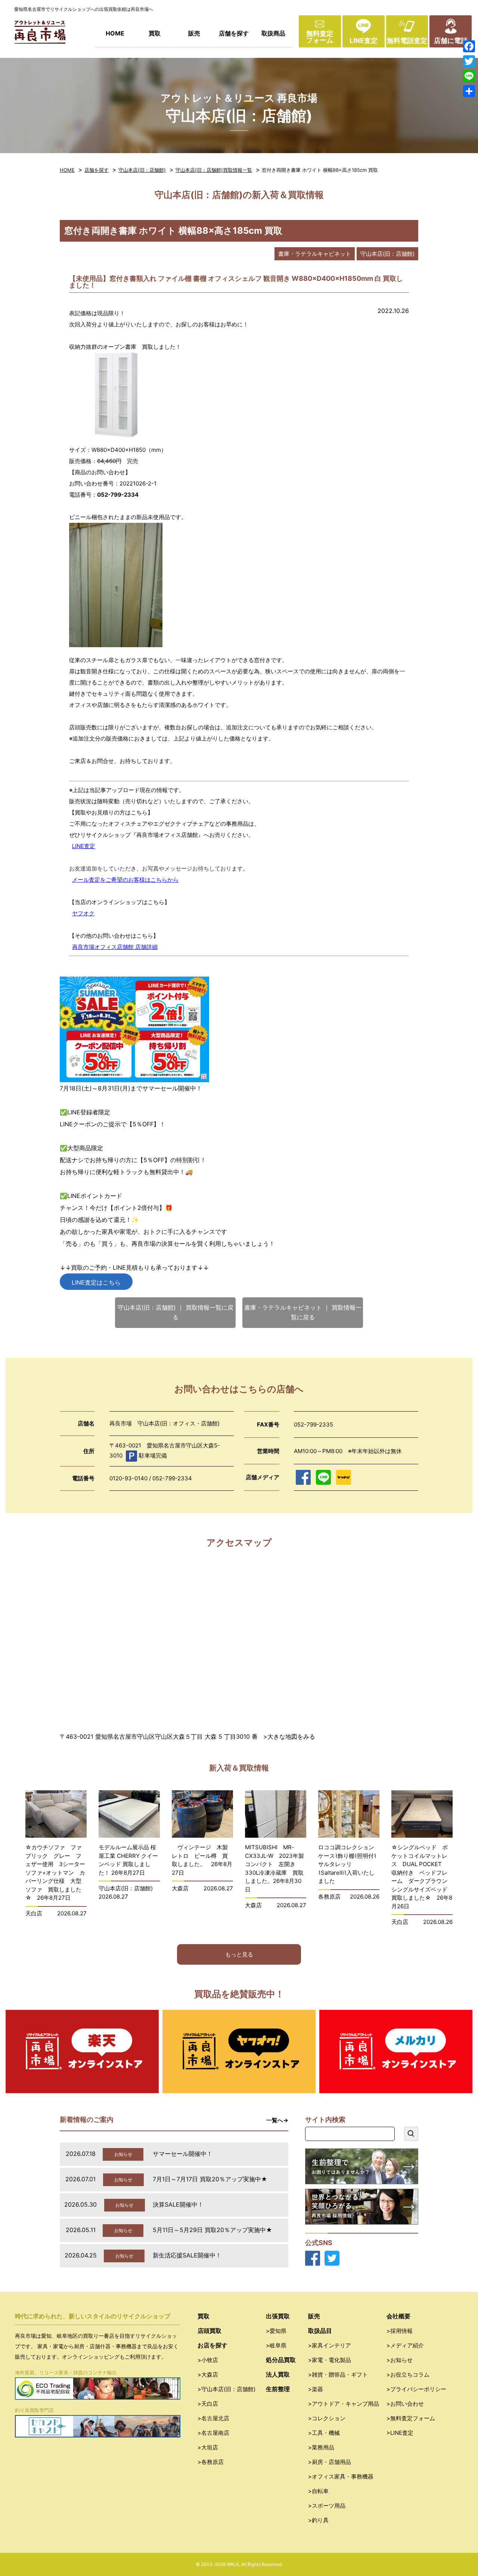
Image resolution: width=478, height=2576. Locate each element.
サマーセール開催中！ (183, 2154)
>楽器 (316, 2389)
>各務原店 (211, 2462)
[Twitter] (469, 61)
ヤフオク (83, 913)
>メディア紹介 (405, 2345)
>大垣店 (208, 2447)
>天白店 (208, 2404)
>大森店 (208, 2375)
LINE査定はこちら (96, 1282)
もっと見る (239, 1954)
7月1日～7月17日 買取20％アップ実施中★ (210, 2179)
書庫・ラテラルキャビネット (315, 254)
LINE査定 (364, 41)
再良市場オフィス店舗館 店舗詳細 (115, 947)
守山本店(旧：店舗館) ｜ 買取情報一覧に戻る (176, 1312)
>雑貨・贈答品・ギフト (338, 2375)
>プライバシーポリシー (416, 2389)
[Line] (469, 76)
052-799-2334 (118, 495)
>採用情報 (400, 2331)
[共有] (469, 91)
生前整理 (278, 2389)
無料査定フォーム (320, 37)
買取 (155, 33)
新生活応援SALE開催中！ (187, 2255)
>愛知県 (276, 2331)
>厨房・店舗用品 (330, 2462)
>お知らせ (400, 2360)
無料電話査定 (407, 41)
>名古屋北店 (213, 2418)
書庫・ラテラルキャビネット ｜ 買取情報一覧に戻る (303, 1312)
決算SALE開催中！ (178, 2204)
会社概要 (398, 2316)
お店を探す (212, 2345)
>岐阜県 (276, 2345)
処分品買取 (281, 2360)
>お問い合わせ (405, 2404)
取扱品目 (320, 2331)
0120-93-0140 (128, 1478)
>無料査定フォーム (411, 2418)
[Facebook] (469, 46)
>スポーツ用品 (327, 2506)
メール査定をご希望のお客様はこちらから (125, 880)
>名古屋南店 (213, 2433)
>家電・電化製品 (330, 2360)
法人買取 (278, 2374)
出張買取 (278, 2316)
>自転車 (318, 2491)
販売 (194, 33)
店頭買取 (209, 2331)
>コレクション (327, 2418)
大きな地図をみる (291, 1737)
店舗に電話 (451, 41)
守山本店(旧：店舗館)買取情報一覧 (214, 170)
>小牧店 (208, 2360)
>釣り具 (318, 2520)
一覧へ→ (277, 2120)
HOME (115, 33)
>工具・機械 (324, 2433)
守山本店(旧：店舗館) (142, 170)
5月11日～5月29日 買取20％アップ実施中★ (212, 2230)
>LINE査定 (400, 2433)
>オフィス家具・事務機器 (341, 2476)
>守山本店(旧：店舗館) (226, 2389)
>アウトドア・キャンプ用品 (344, 2404)
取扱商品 (273, 33)
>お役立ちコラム (408, 2375)
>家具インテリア (330, 2345)
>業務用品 (321, 2447)
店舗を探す (234, 33)
